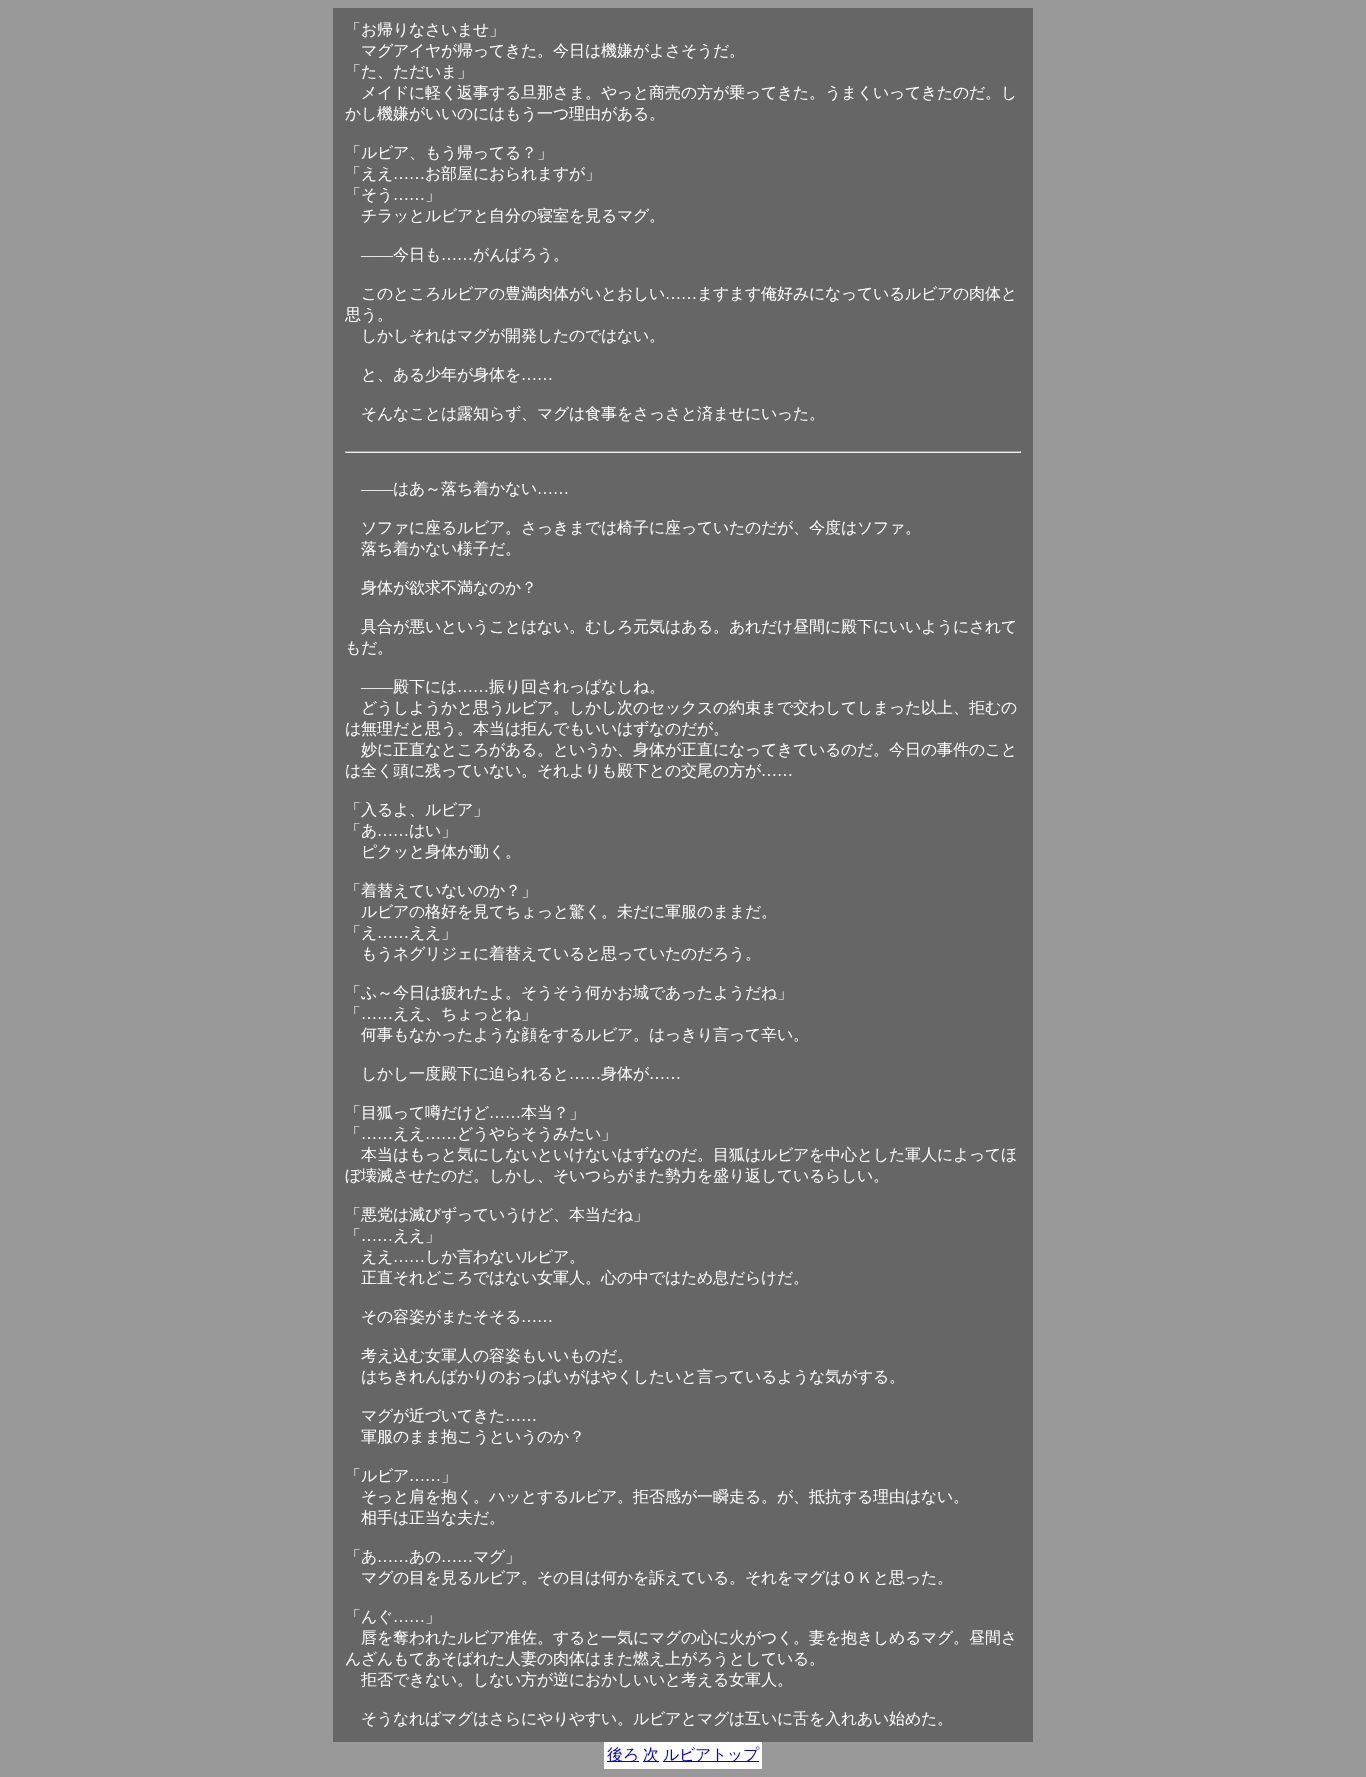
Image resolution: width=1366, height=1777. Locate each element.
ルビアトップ (711, 1754)
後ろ (623, 1754)
